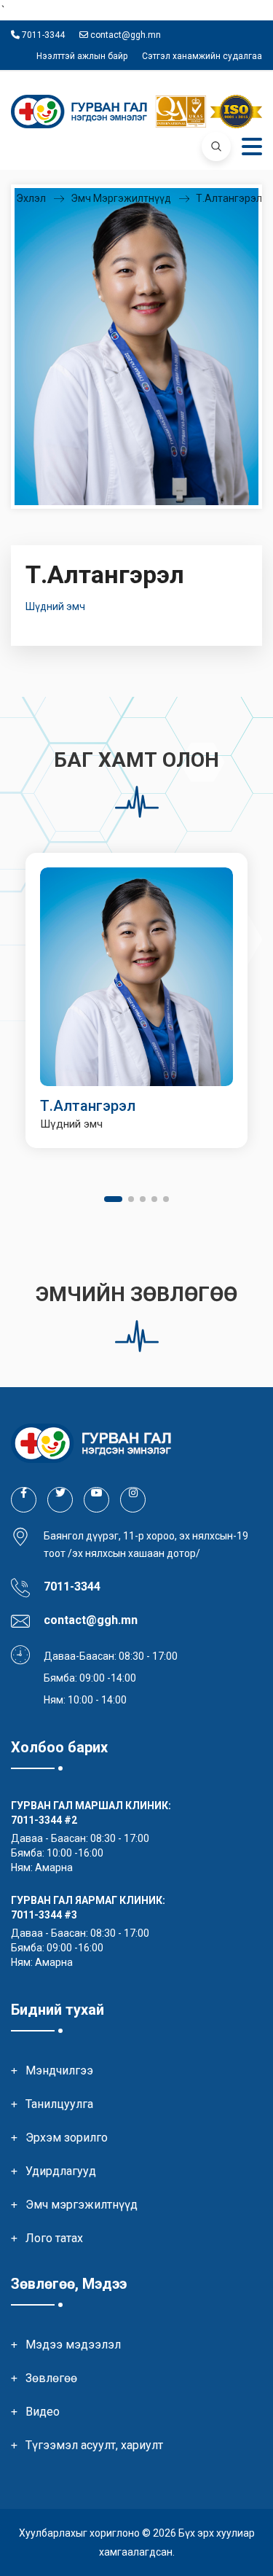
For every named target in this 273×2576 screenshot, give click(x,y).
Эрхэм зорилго (67, 2138)
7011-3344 (42, 35)
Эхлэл (31, 198)
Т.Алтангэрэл (229, 198)
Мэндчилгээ (59, 2070)
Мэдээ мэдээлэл (73, 2345)
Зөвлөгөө (51, 2378)
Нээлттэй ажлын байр (82, 56)
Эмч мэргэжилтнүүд (121, 198)
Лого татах (54, 2238)
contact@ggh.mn (124, 35)
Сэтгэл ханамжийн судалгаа (202, 56)
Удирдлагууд (61, 2171)
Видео (43, 2412)
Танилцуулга (59, 2104)
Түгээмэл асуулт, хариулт (94, 2445)
